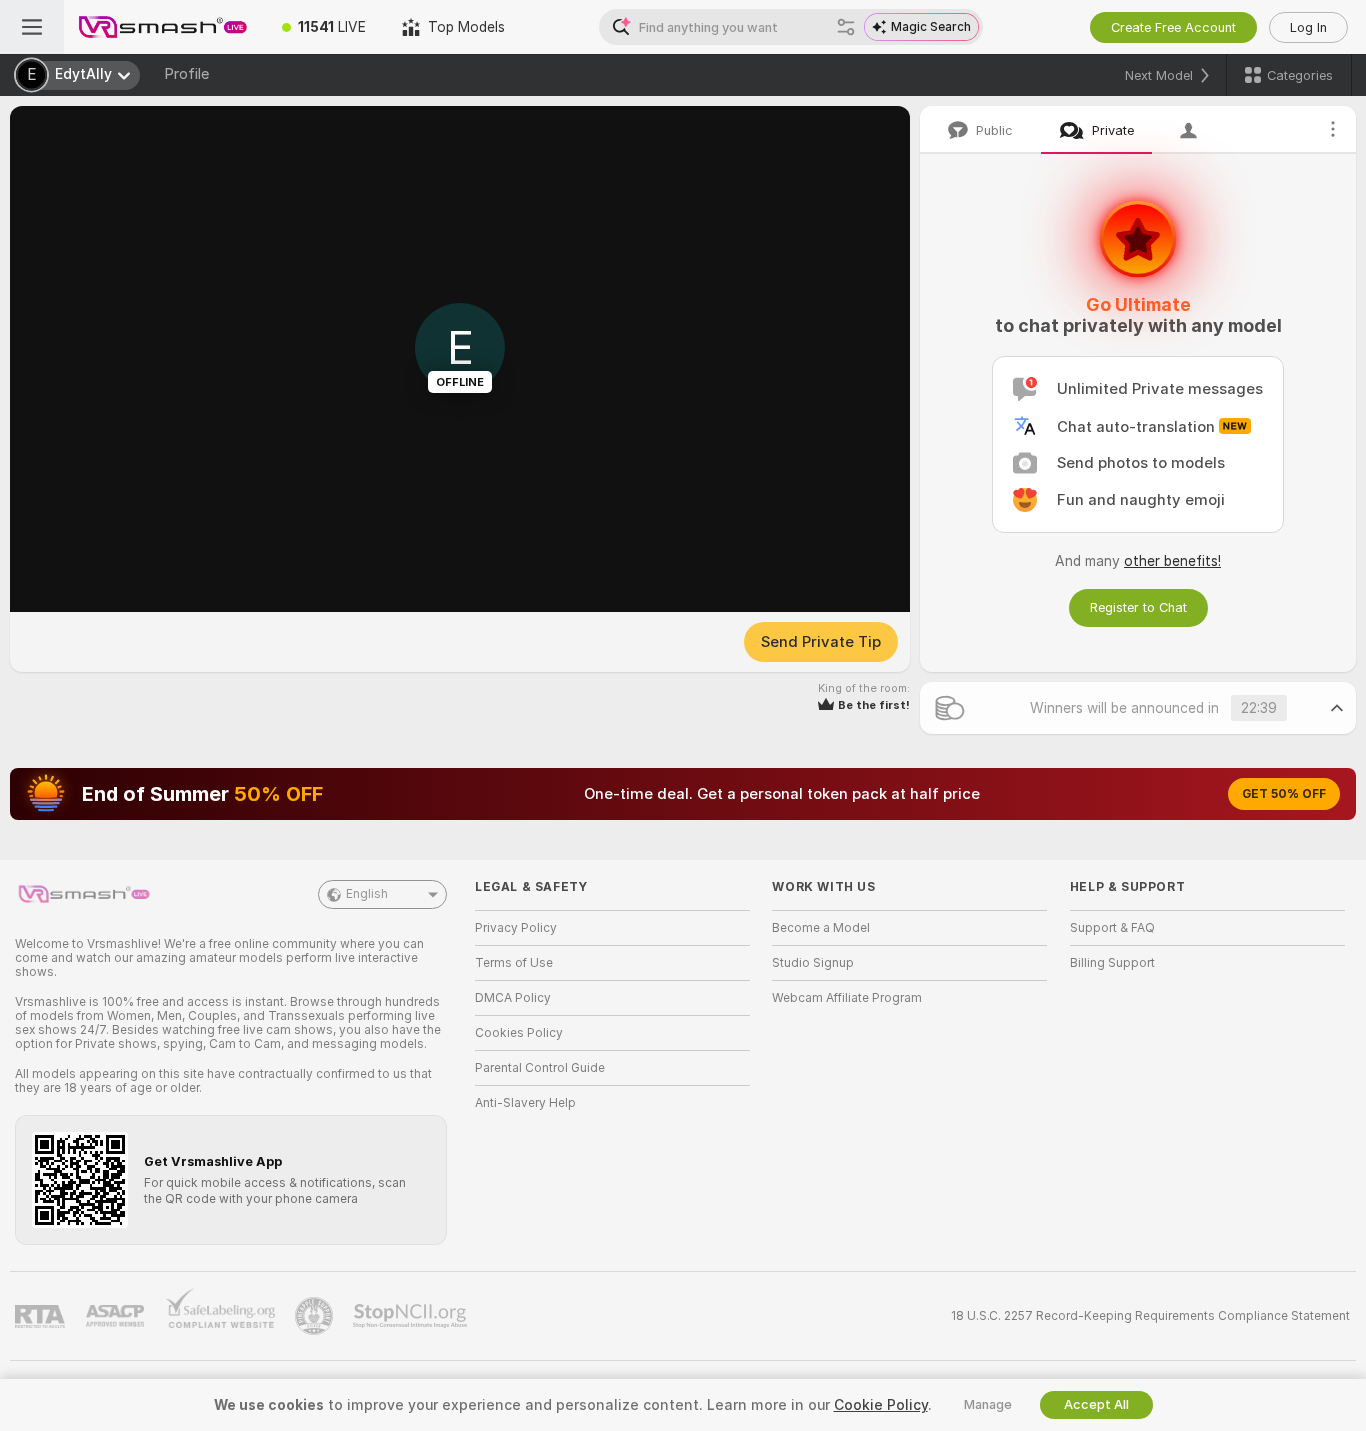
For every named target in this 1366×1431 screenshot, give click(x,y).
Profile (186, 74)
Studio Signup (813, 963)
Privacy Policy (516, 928)
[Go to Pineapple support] (316, 1316)
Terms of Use (514, 963)
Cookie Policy (881, 1405)
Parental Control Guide (540, 1068)
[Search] (846, 27)
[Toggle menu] (32, 27)
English (367, 894)
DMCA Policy (513, 998)
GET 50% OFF (1284, 794)
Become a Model (821, 928)
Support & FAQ (1112, 928)
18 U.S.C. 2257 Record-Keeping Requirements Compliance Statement (1150, 1316)
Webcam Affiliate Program (847, 998)
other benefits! (1172, 561)
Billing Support (1112, 963)
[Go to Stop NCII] (412, 1316)
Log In (1308, 27)
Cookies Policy (519, 1033)
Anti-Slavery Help (525, 1103)
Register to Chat (1138, 607)
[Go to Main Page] (164, 27)
